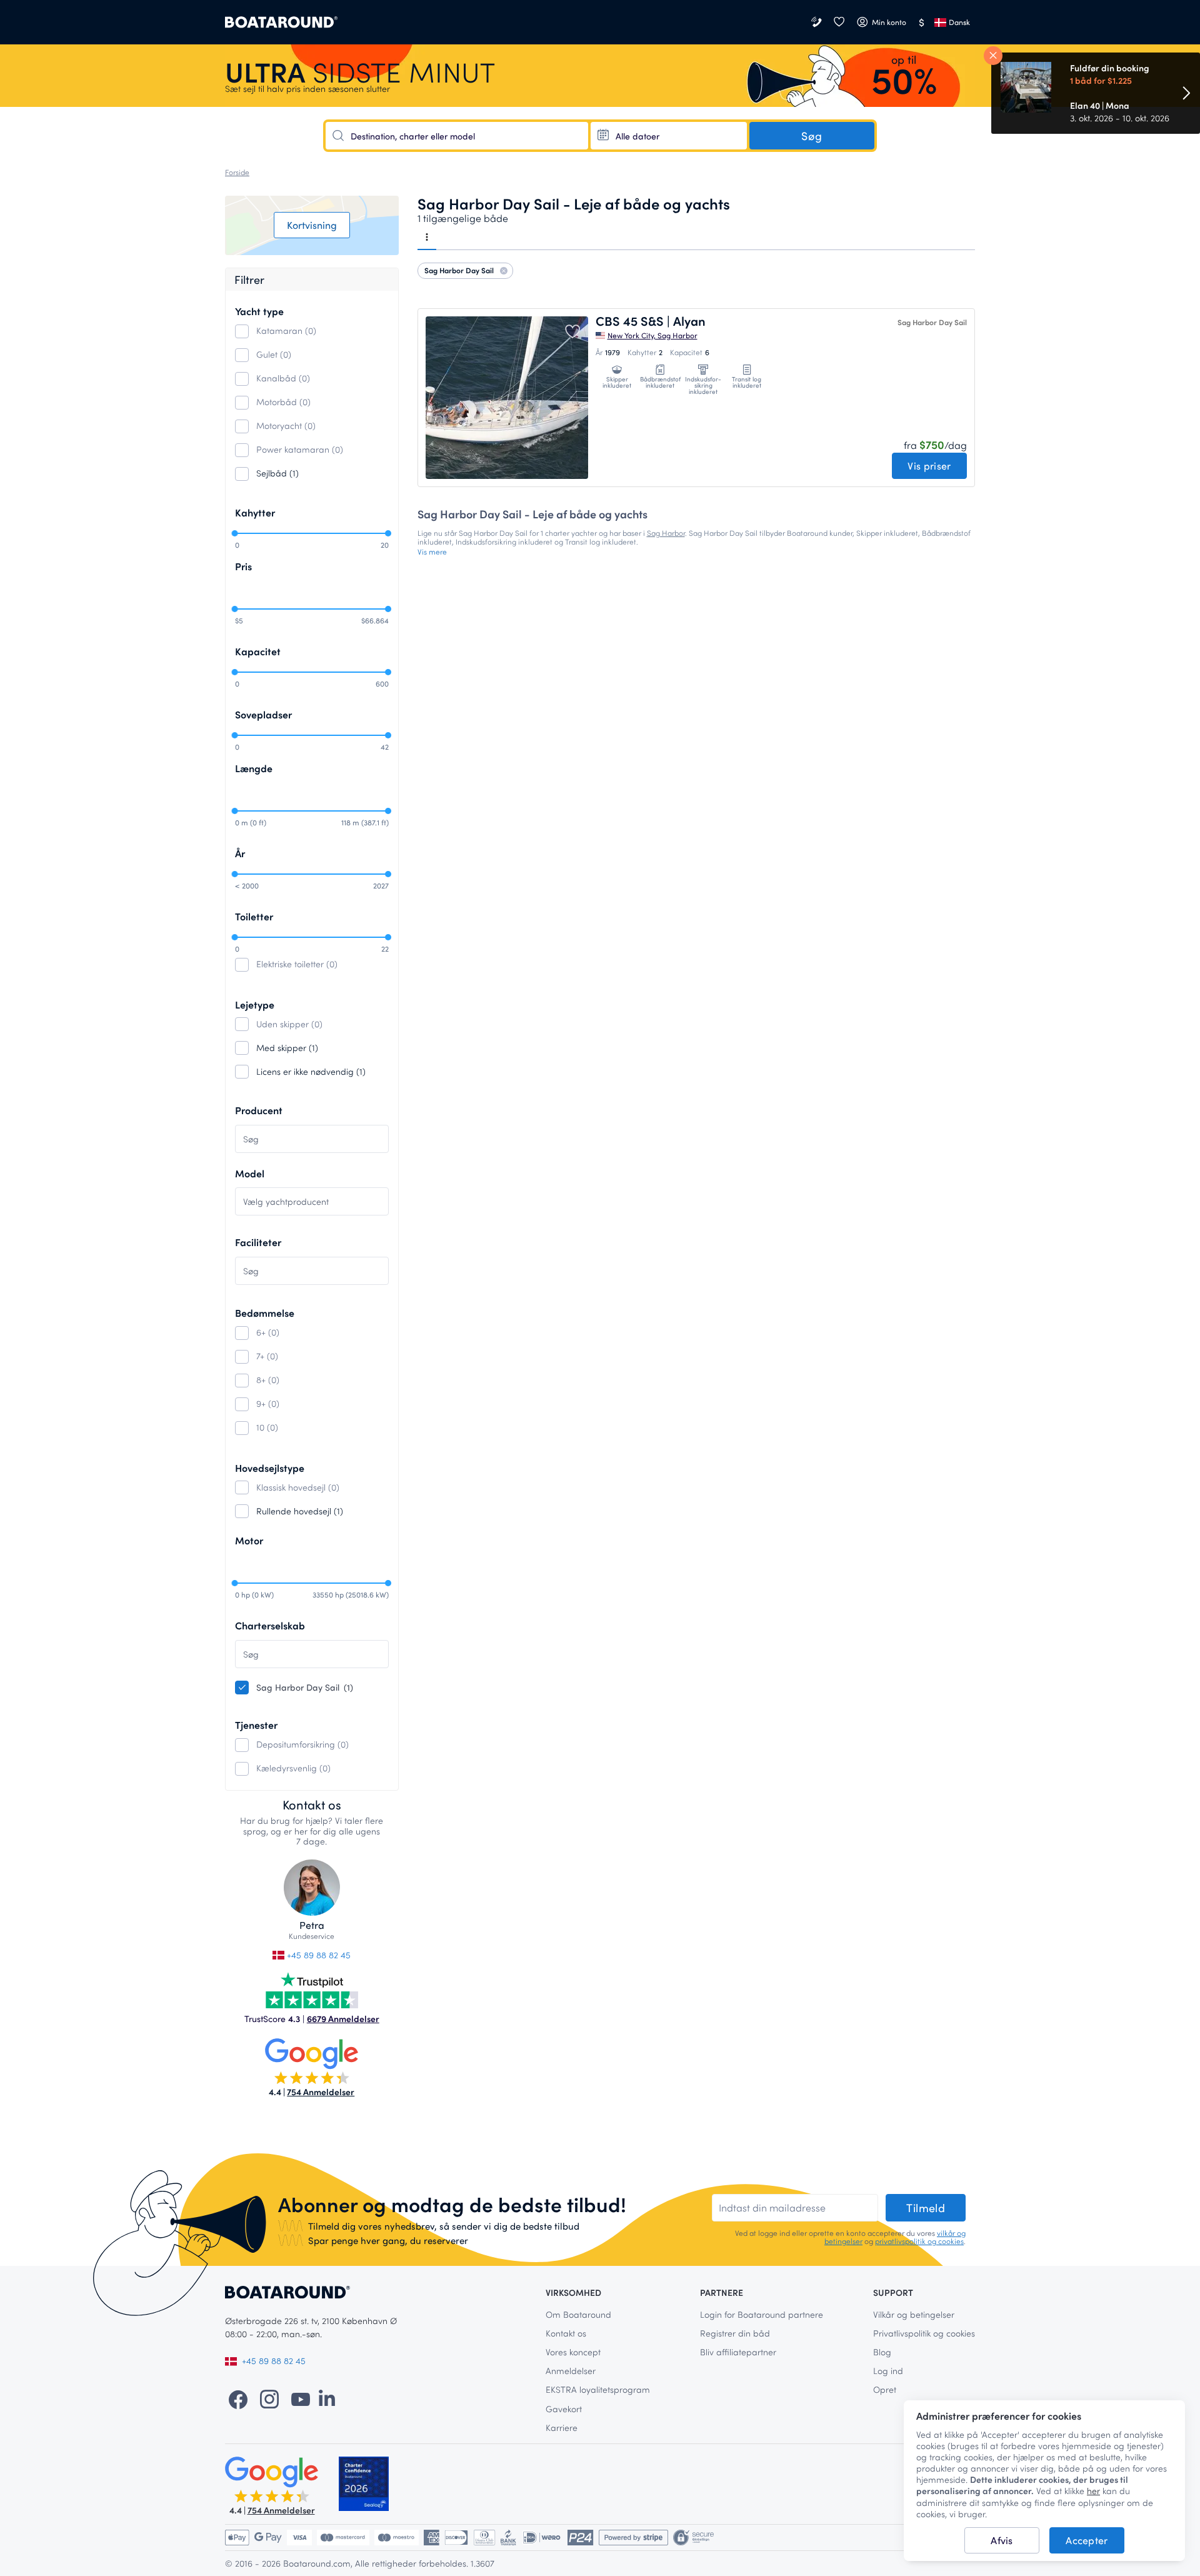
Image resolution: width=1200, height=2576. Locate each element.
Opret (885, 2389)
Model (250, 1173)
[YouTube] (301, 2398)
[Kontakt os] (817, 22)
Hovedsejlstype (270, 1468)
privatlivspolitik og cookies (919, 2241)
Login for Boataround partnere (762, 2314)
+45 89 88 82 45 (317, 1955)
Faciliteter (258, 1242)
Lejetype (255, 1004)
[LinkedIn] (327, 2398)
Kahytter (255, 512)
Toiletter (254, 916)
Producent (259, 1110)
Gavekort (564, 2409)
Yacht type (259, 311)
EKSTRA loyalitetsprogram (598, 2389)
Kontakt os (566, 2333)
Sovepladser (263, 714)
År (240, 853)
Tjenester (256, 1725)
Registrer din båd (735, 2333)
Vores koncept (573, 2352)
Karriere (562, 2428)
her (1093, 2491)
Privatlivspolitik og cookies (924, 2333)
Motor (249, 1540)
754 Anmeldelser (321, 2092)
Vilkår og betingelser (914, 2314)
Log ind (888, 2371)
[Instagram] (269, 2398)
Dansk (959, 22)
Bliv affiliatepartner (738, 2352)
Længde (254, 768)
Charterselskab (270, 1625)
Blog (882, 2352)
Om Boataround (578, 2314)
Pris (243, 566)
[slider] (234, 533)
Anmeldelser (571, 2371)
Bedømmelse (265, 1313)
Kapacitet (258, 651)
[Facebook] (238, 2398)
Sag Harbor (666, 533)
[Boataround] (281, 22)
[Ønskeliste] (839, 22)
